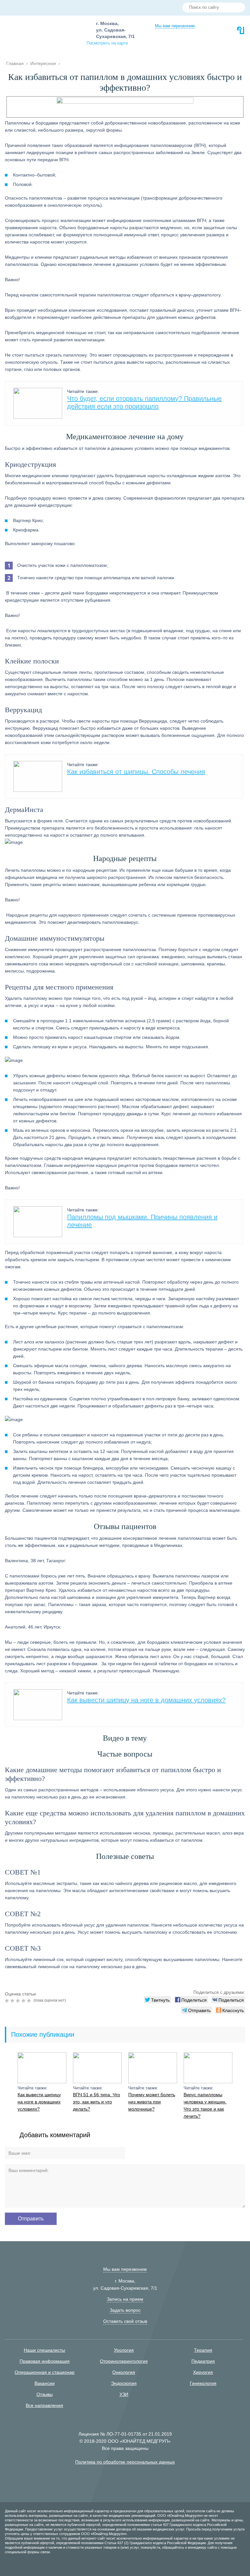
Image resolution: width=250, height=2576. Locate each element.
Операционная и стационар (45, 2372)
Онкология (124, 2372)
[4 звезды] (24, 2001)
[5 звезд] (30, 2001)
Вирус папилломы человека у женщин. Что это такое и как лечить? (205, 2105)
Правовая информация (45, 2361)
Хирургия (203, 2372)
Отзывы (45, 2394)
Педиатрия (203, 2361)
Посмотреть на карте (107, 43)
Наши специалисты (44, 2350)
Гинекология (203, 2383)
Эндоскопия (124, 2383)
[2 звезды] (13, 2001)
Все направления (44, 2405)
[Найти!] (238, 8)
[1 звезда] (8, 2001)
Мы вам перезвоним (175, 26)
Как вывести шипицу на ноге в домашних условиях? (146, 1700)
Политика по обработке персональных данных (125, 2462)
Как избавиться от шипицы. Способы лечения (136, 772)
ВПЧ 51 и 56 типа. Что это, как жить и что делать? (97, 2102)
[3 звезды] (19, 2001)
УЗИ (124, 2394)
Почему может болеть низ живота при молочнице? (152, 2102)
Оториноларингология (124, 2361)
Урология (124, 2350)
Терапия (203, 2350)
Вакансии (45, 2383)
